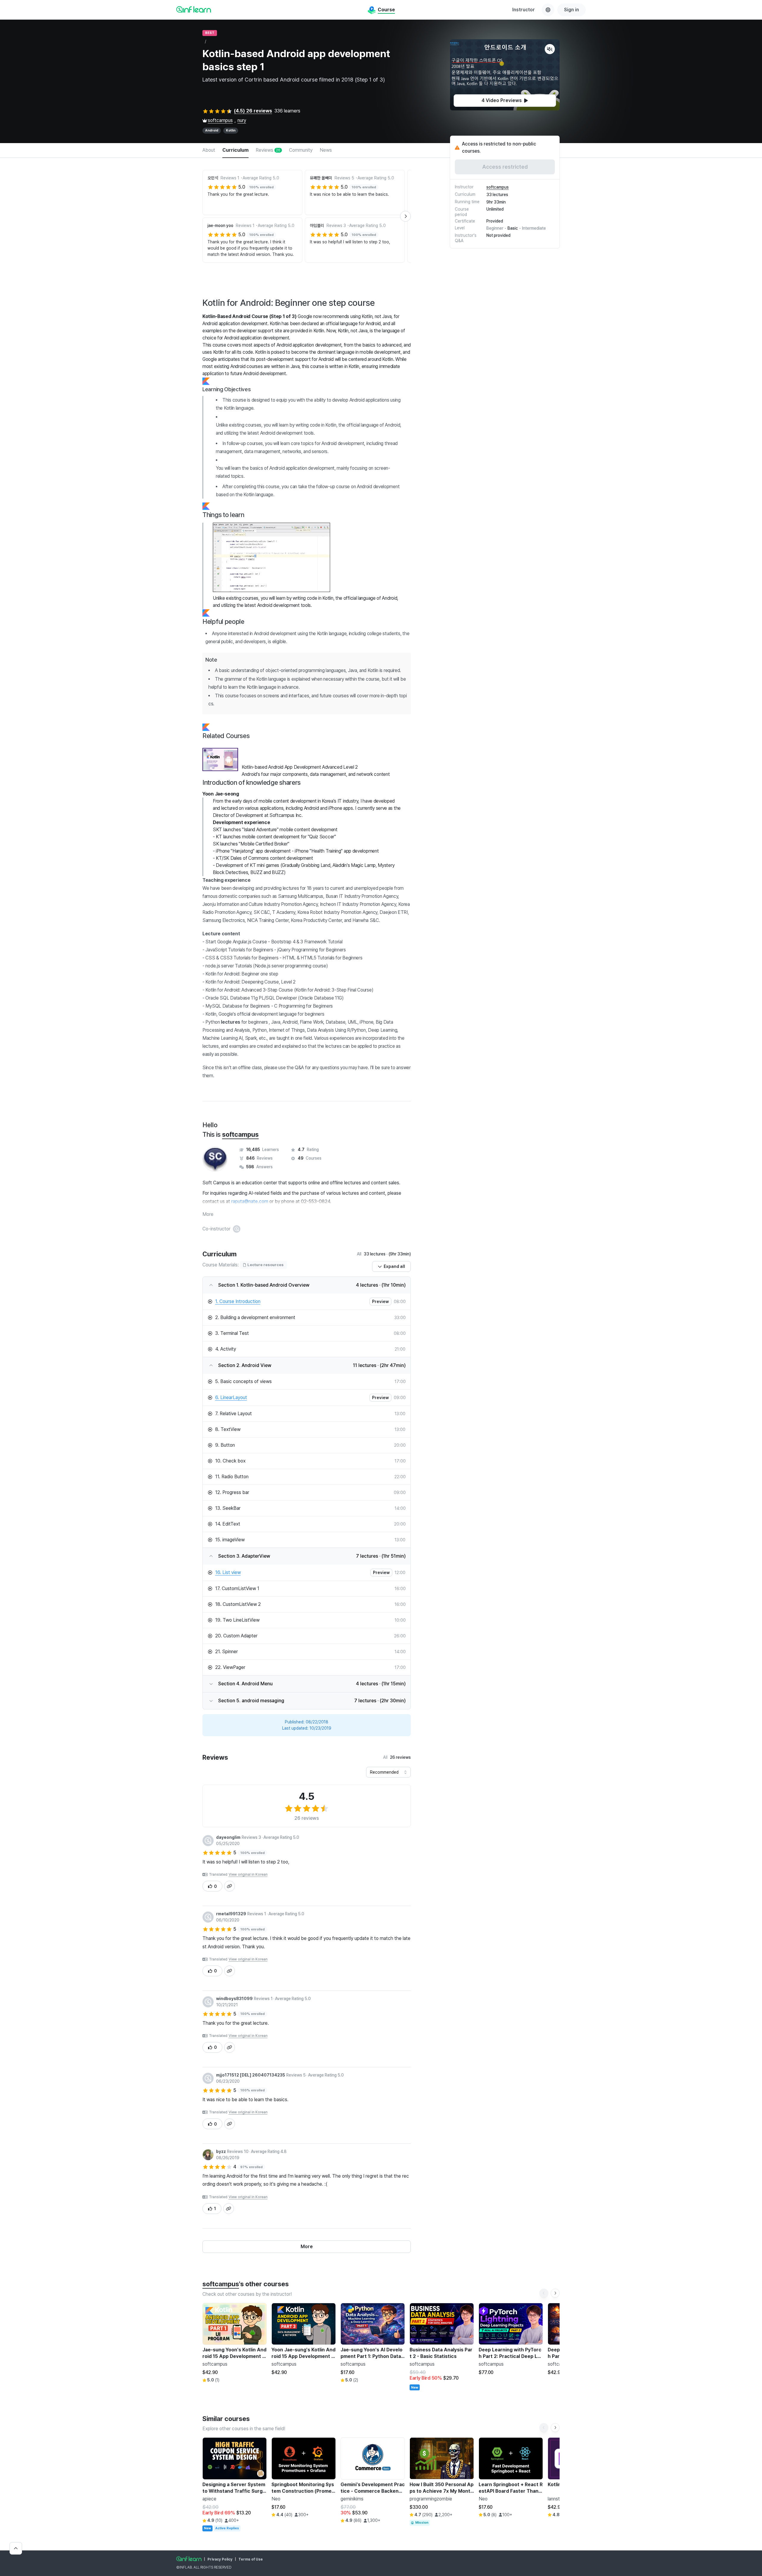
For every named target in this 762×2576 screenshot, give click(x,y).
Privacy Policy (220, 2559)
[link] (299, 1302)
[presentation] (505, 101)
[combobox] (388, 1772)
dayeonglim (228, 1837)
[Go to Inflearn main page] (194, 9)
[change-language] (548, 10)
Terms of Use (251, 2559)
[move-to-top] (16, 2548)
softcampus (220, 120)
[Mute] (550, 49)
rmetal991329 (231, 1914)
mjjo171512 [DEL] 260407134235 (251, 2075)
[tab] (209, 151)
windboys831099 (234, 1999)
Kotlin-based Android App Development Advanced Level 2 (300, 767)
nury (242, 120)
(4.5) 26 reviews (253, 111)
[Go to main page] (189, 2559)
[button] (505, 75)
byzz (221, 2151)
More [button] (208, 1214)
